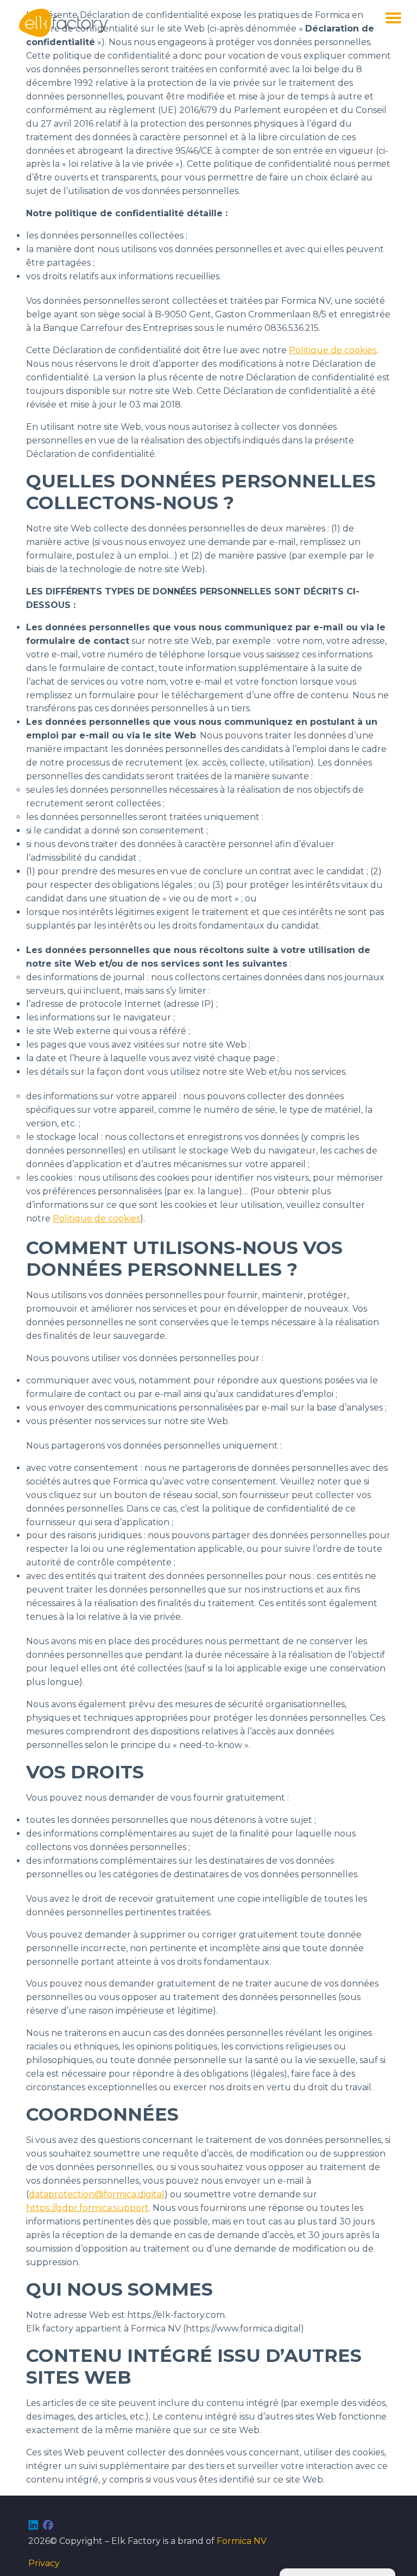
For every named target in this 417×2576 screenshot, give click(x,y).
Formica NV (242, 2541)
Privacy (44, 2563)
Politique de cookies (333, 350)
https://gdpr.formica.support (87, 2208)
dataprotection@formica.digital (97, 2194)
